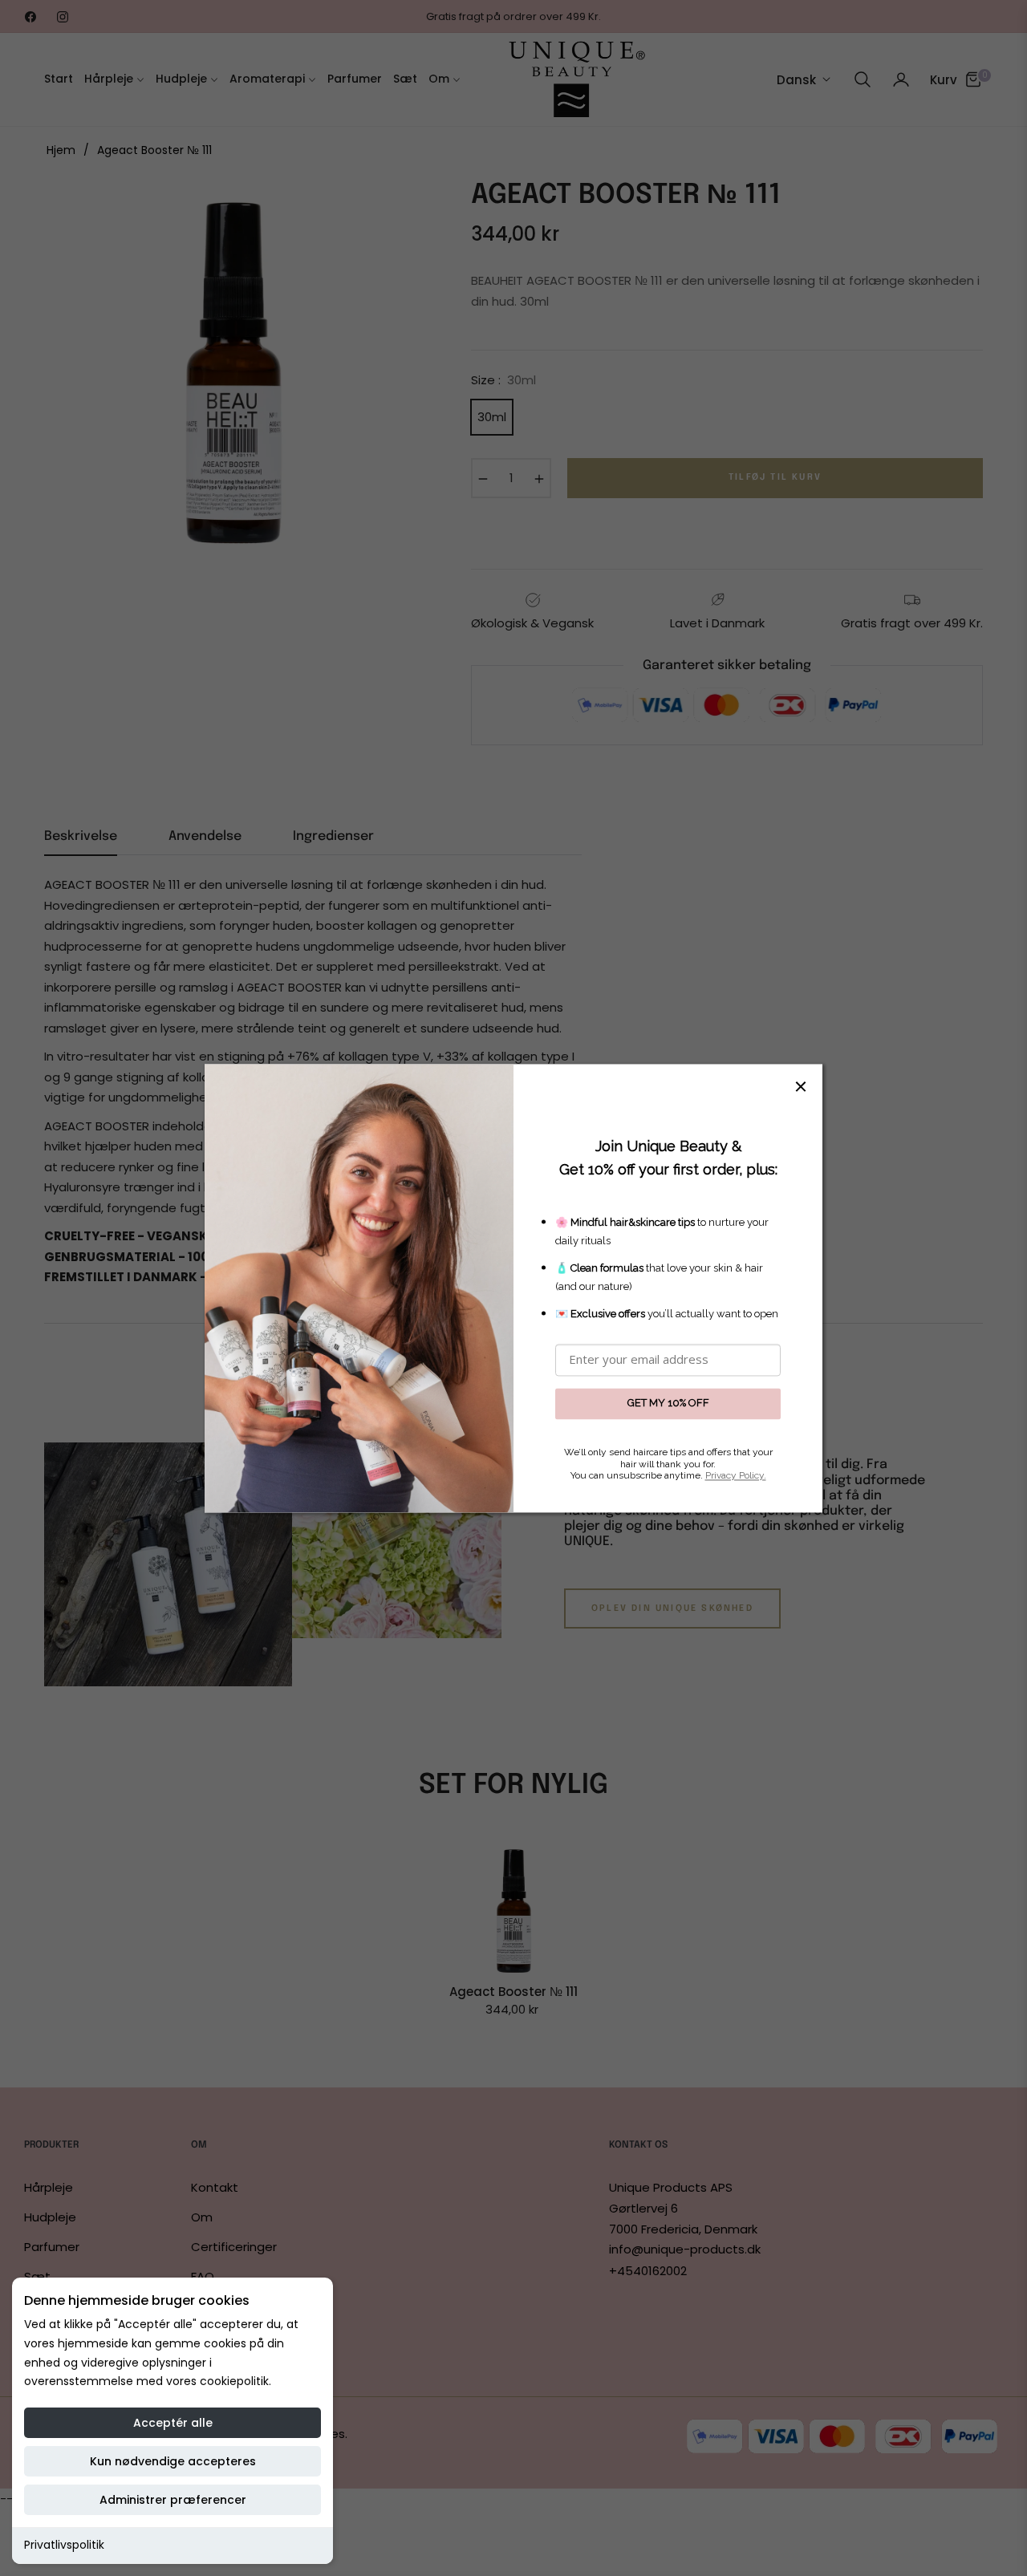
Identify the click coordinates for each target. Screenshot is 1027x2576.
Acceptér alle (173, 2423)
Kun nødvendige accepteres (173, 2461)
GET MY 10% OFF (668, 1404)
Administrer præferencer (173, 2500)
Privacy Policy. (736, 1476)
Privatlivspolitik (64, 2545)
